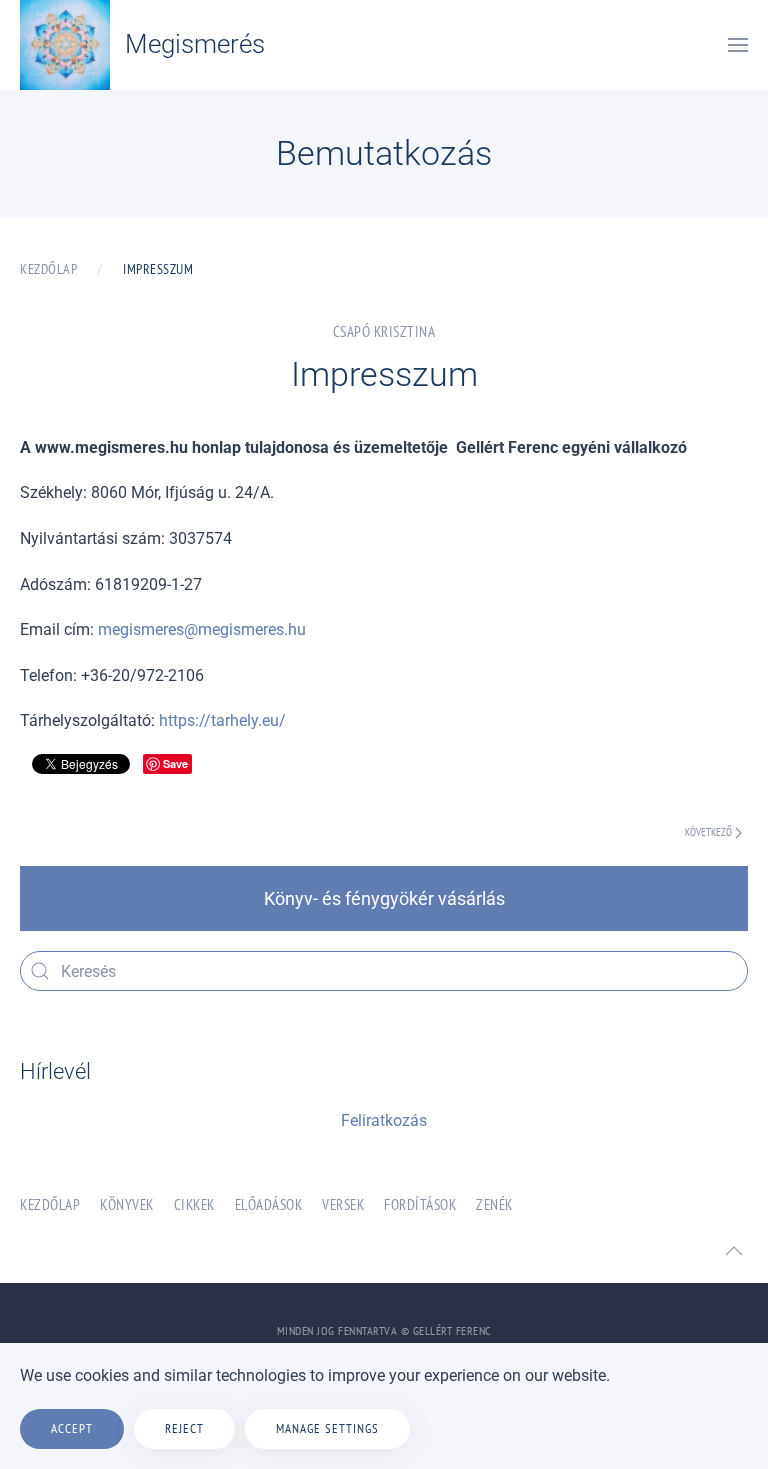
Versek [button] (343, 1204)
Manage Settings (327, 1428)
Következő (708, 832)
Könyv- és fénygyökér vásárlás (384, 898)
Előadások (269, 1204)
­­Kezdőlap (50, 1204)
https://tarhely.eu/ (222, 720)
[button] (738, 45)
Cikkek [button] (194, 1204)
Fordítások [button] (420, 1204)
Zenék (494, 1204)
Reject (184, 1428)
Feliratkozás (384, 1120)
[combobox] (384, 971)
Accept (72, 1428)
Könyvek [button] (127, 1204)
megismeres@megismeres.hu (202, 629)
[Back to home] (65, 45)
